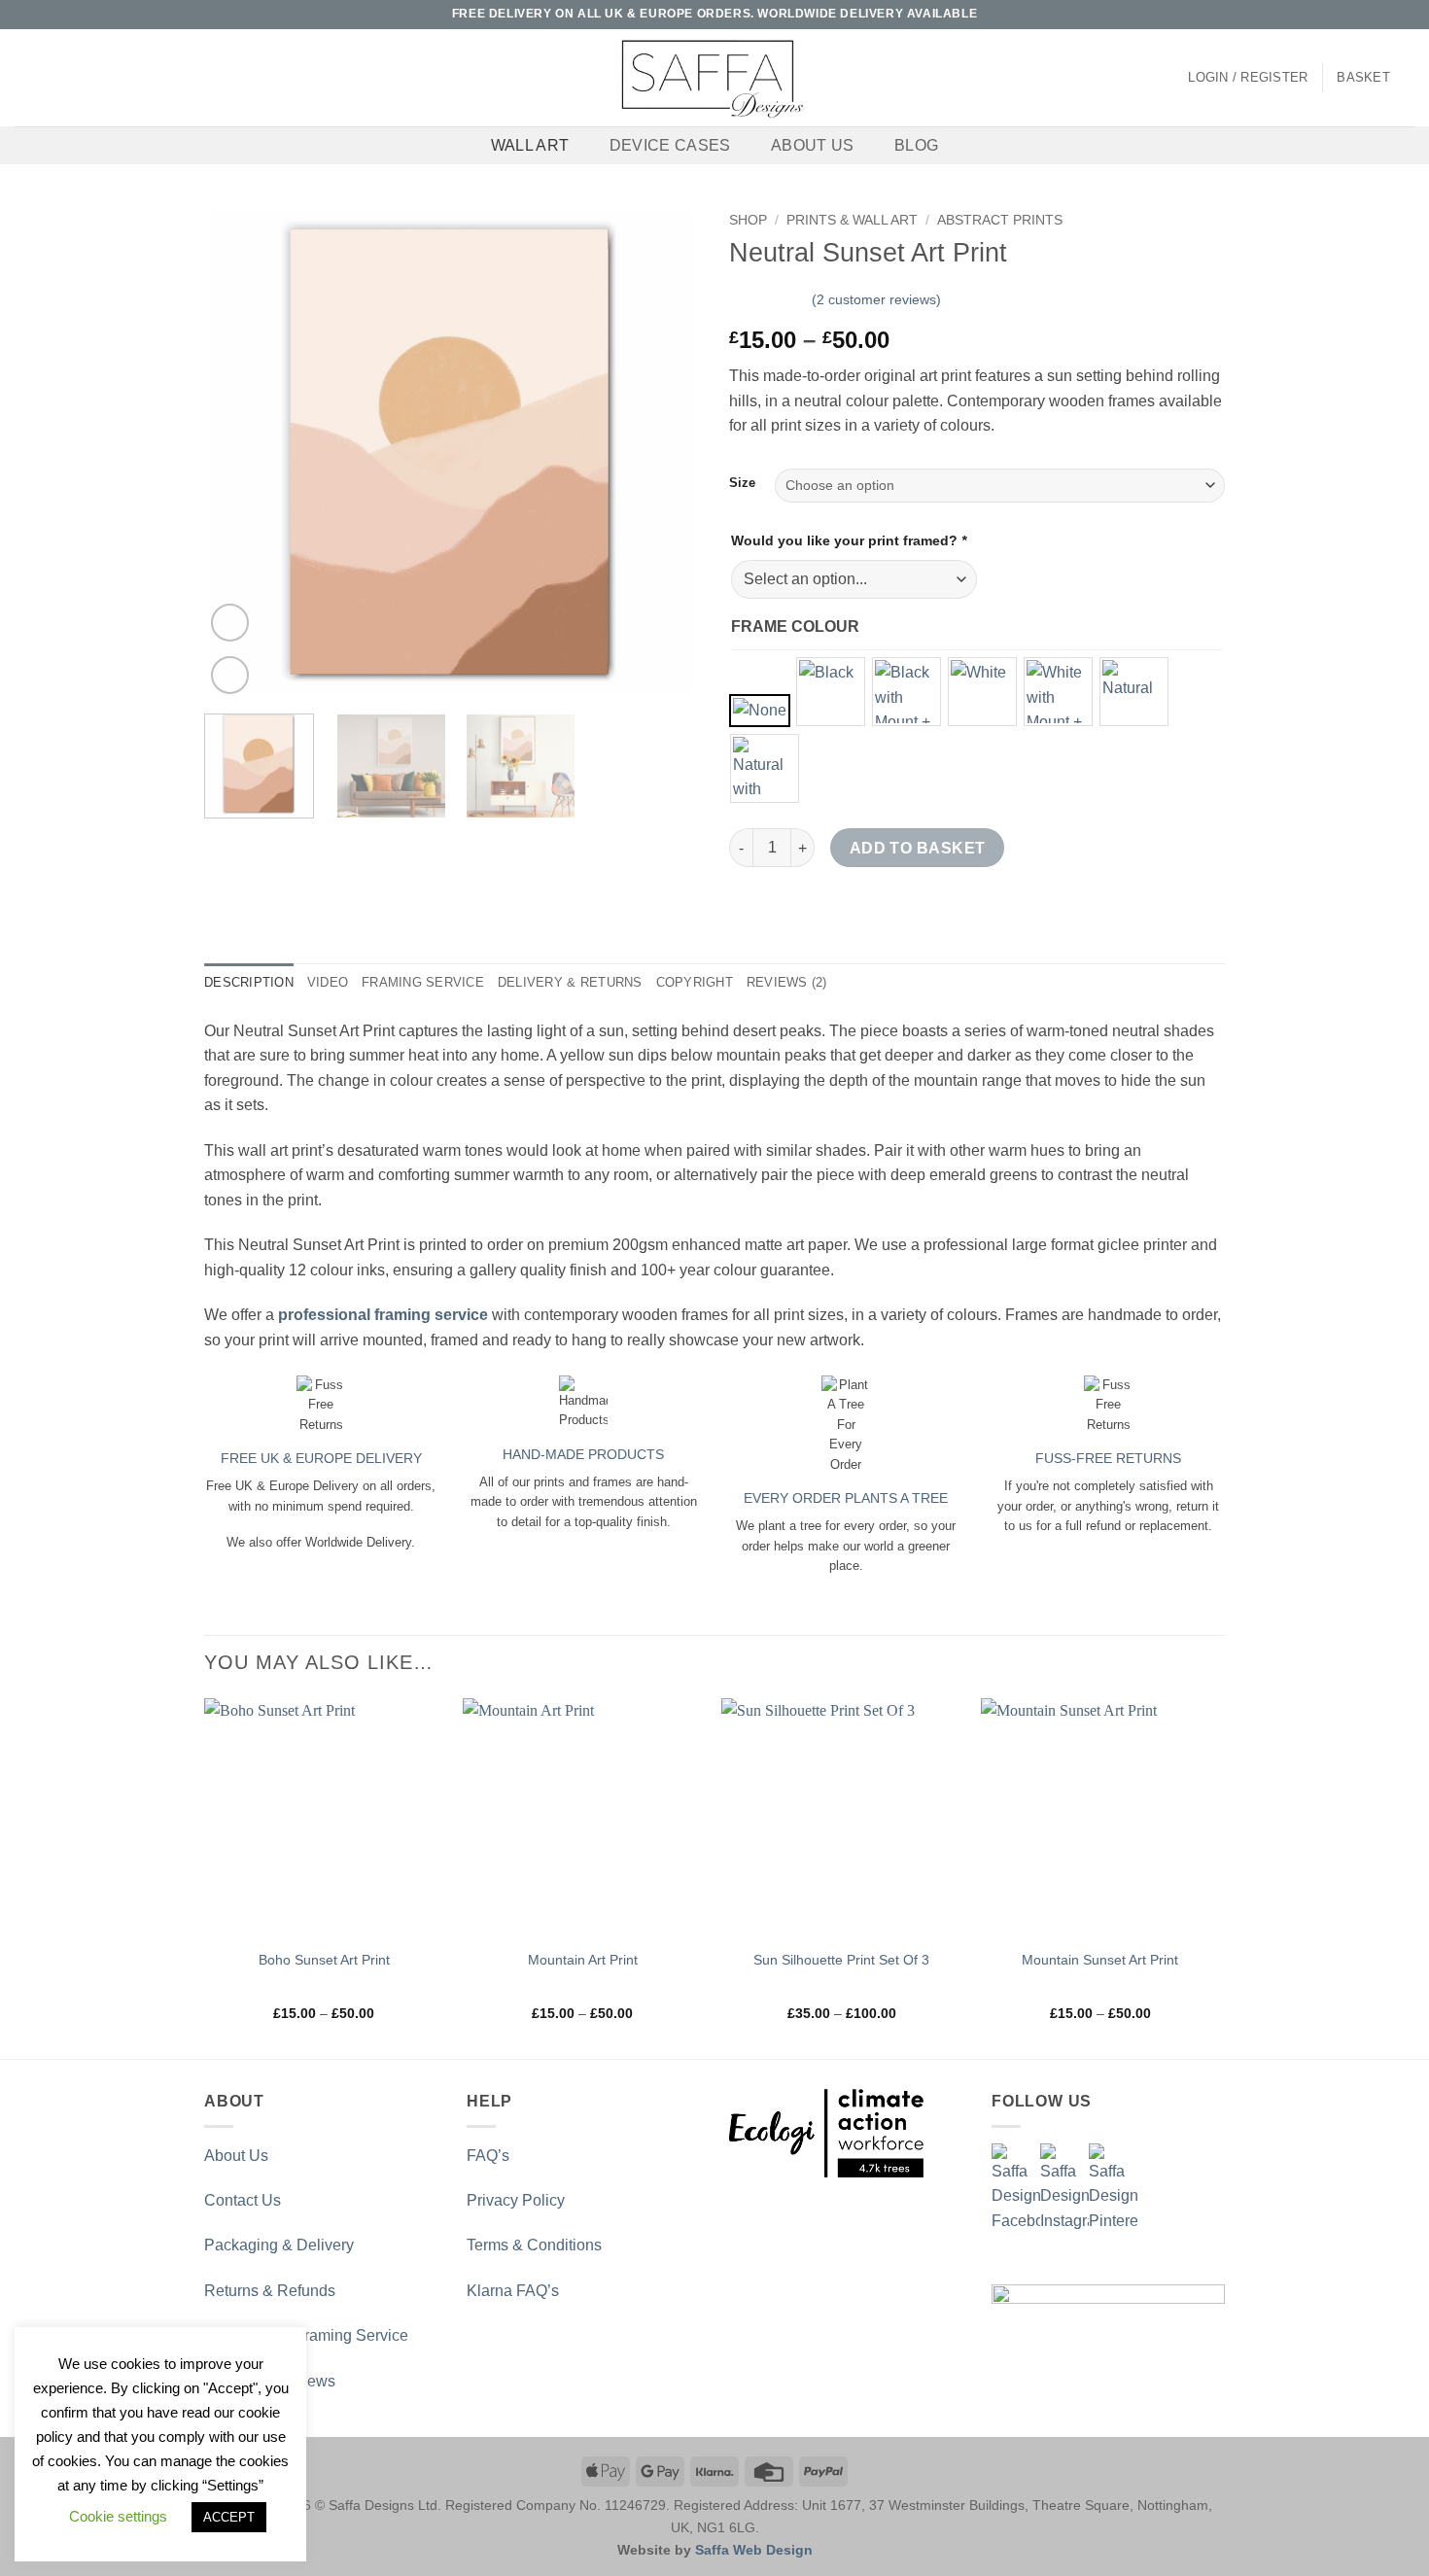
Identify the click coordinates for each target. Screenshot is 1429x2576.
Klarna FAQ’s (513, 2291)
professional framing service (383, 1315)
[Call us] (1386, 15)
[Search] (22, 78)
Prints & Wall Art (852, 220)
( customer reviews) (876, 299)
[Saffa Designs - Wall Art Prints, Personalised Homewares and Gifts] (714, 78)
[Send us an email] (1368, 15)
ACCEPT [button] (229, 2517)
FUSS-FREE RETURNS (1108, 1458)
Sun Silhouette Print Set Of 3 (841, 1960)
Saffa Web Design (754, 2550)
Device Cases (670, 145)
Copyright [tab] (695, 982)
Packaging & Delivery (279, 2245)
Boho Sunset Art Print (324, 1960)
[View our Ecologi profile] (826, 2133)
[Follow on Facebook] (1331, 15)
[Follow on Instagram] (1349, 15)
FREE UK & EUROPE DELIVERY (321, 1458)
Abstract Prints (1000, 220)
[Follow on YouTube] (1405, 15)
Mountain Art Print (583, 1960)
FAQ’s (488, 2156)
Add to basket (918, 848)
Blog (916, 145)
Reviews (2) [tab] (787, 982)
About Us (813, 145)
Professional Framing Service (306, 2335)
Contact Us (243, 2200)
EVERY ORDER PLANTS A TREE (846, 1498)
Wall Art (530, 145)
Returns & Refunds (270, 2291)
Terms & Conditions (534, 2245)
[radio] (760, 711)
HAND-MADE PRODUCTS (583, 1454)
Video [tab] (328, 982)
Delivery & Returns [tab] (570, 982)
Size (742, 483)
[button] (1248, 78)
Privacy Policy (516, 2200)
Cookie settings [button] (118, 2516)
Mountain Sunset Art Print (1100, 1960)
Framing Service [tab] (423, 982)
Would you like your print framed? (849, 540)
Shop (748, 220)
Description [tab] (249, 982)
